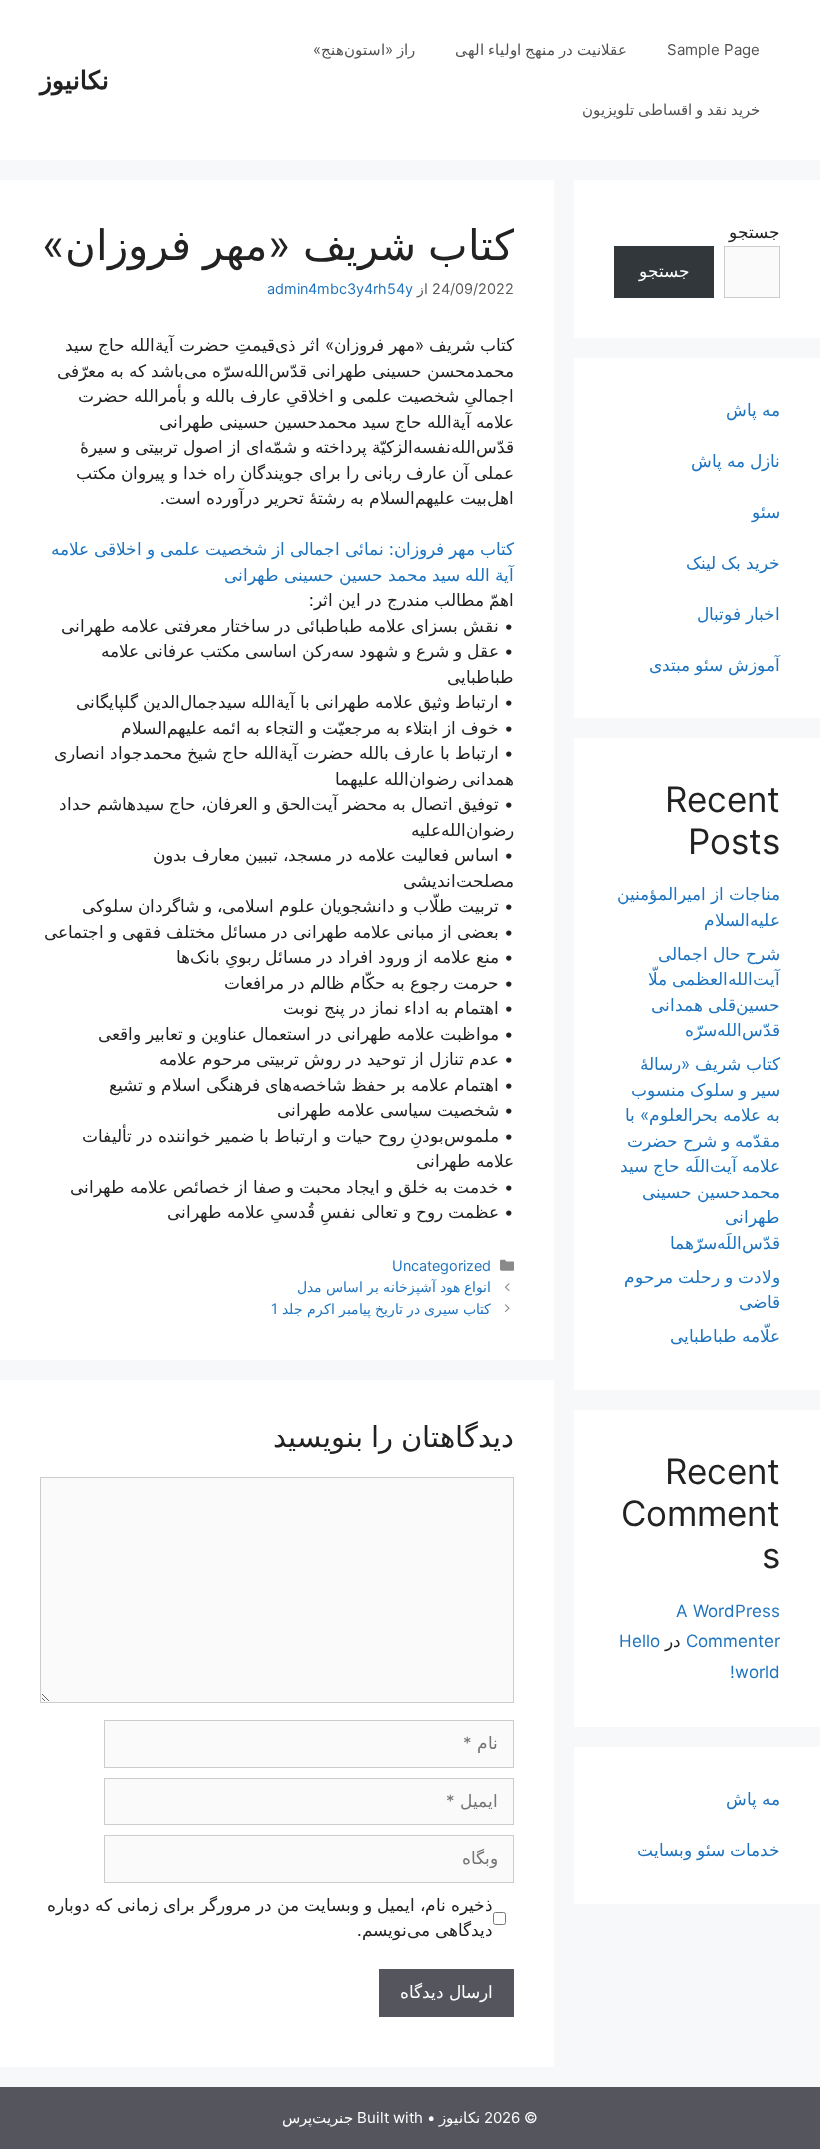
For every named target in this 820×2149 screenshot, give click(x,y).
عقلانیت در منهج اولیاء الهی (541, 49)
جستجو (754, 232)
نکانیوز (74, 80)
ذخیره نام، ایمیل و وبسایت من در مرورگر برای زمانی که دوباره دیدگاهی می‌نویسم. (270, 1918)
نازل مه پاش (735, 461)
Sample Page (713, 49)
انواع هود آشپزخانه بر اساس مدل (394, 1286)
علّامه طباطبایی (725, 1336)
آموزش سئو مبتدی (714, 665)
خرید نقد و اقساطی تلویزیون (671, 109)
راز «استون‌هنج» (364, 49)
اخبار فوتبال (738, 614)
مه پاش (753, 410)
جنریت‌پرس (317, 2117)
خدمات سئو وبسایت (708, 1850)
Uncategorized (441, 1265)
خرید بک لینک (733, 563)
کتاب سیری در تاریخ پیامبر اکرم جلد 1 (381, 1308)
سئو (766, 512)
